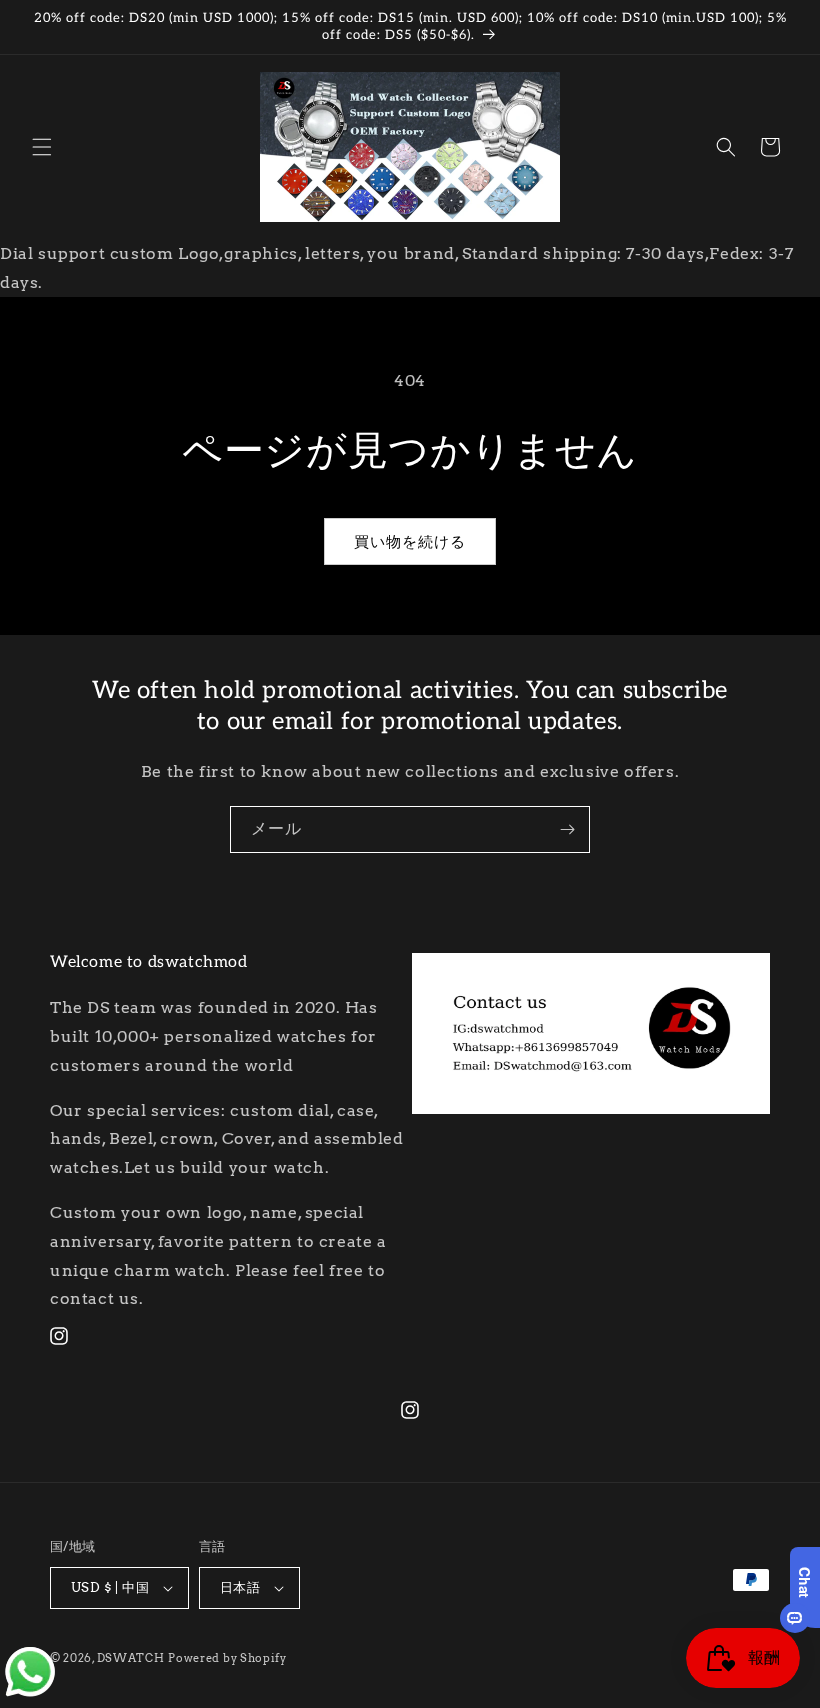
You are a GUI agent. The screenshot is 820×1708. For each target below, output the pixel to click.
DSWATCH (131, 1658)
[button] (42, 147)
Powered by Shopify (227, 1658)
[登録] (567, 829)
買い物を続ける (410, 542)
